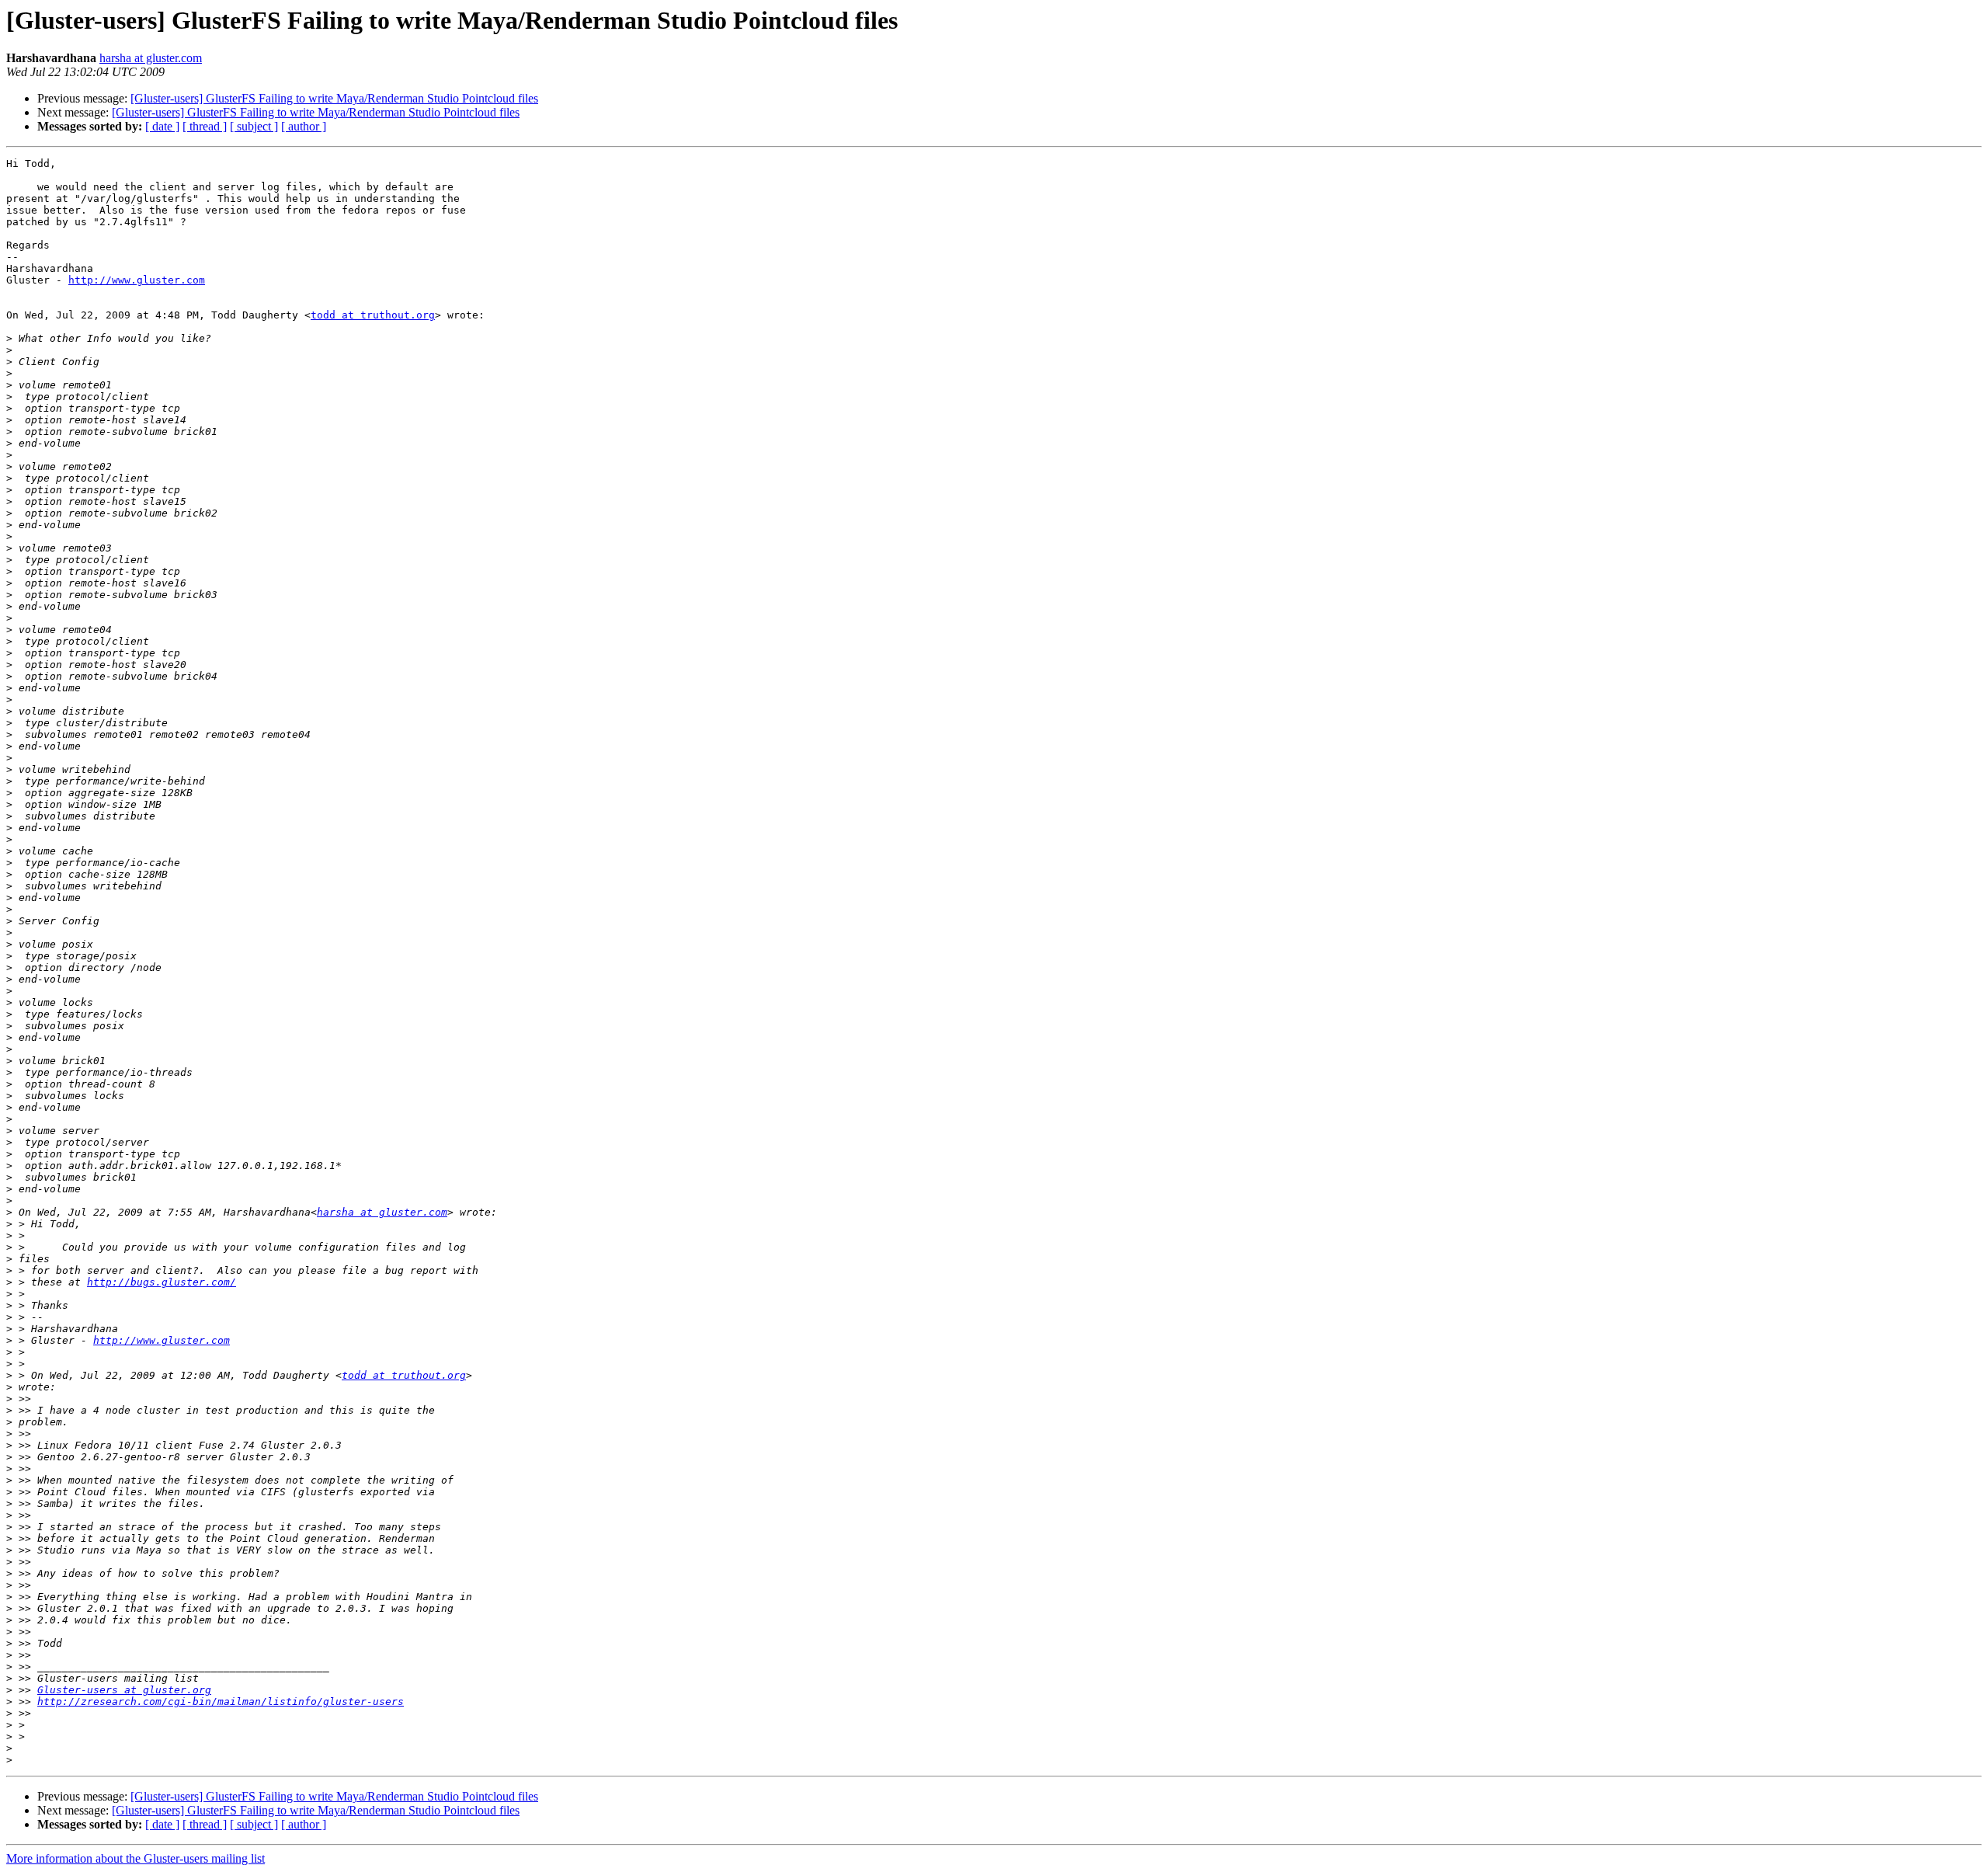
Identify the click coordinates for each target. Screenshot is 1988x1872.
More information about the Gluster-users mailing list (136, 1858)
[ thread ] (205, 126)
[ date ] (162, 126)
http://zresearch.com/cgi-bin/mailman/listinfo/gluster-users (221, 1702)
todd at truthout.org (373, 315)
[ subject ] (254, 126)
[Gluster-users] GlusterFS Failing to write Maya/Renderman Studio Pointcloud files (334, 98)
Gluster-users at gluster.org (124, 1690)
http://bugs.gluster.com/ (162, 1282)
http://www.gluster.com (137, 280)
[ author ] (304, 126)
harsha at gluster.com (151, 58)
